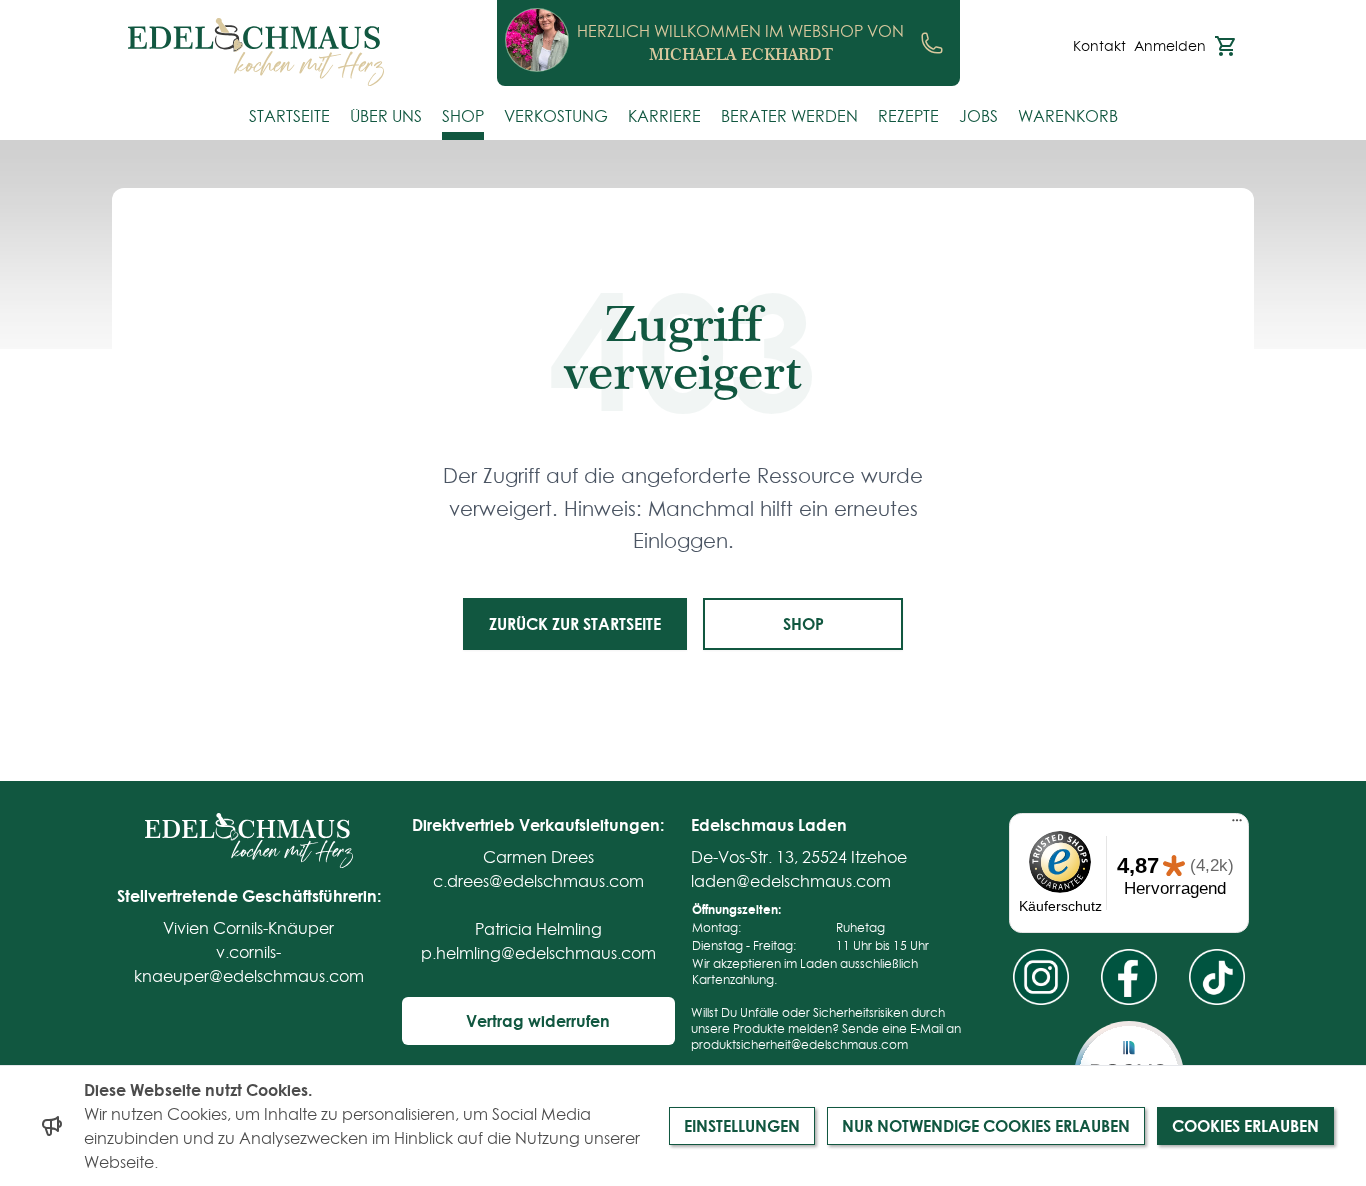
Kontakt (1099, 46)
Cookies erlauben (1245, 1125)
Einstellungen (742, 1125)
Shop (463, 116)
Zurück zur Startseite (575, 623)
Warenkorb (1068, 116)
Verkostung (556, 116)
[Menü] (1237, 825)
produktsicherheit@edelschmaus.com (799, 1044)
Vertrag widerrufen (538, 1020)
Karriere (664, 116)
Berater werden (789, 116)
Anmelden (1170, 46)
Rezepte (908, 116)
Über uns (386, 116)
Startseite (289, 116)
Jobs (978, 116)
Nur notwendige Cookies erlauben (986, 1125)
